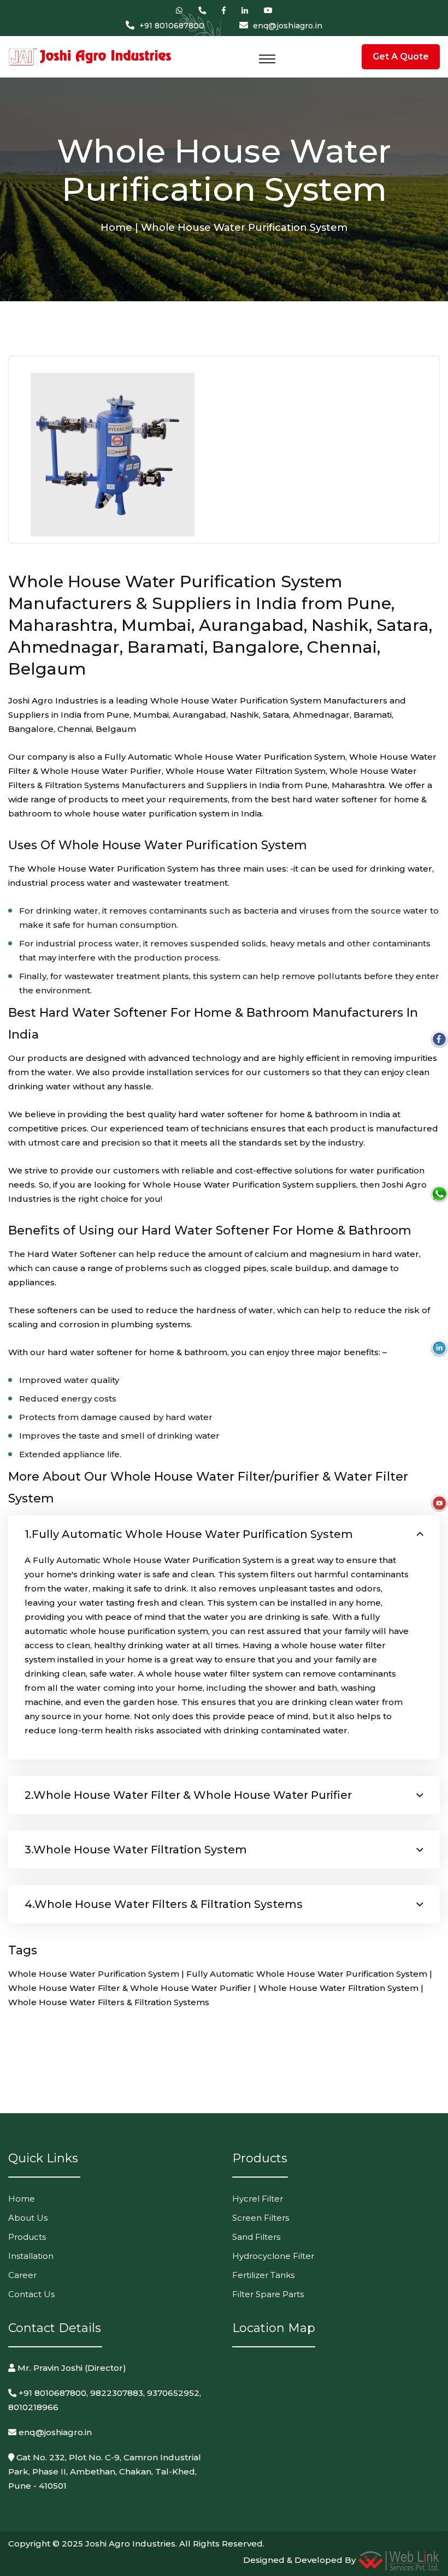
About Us (28, 2218)
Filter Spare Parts (268, 2294)
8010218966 (33, 2407)
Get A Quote (401, 56)
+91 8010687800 (172, 26)
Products (27, 2237)
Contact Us (31, 2294)
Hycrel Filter (258, 2199)
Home (22, 2199)
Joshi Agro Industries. (131, 2544)
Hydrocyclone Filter (273, 2256)
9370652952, (174, 2393)
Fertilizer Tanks (263, 2275)
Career (22, 2275)
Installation (31, 2256)
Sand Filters (256, 2237)
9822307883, (117, 2393)
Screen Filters (261, 2218)
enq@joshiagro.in (288, 26)
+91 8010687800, (52, 2393)
